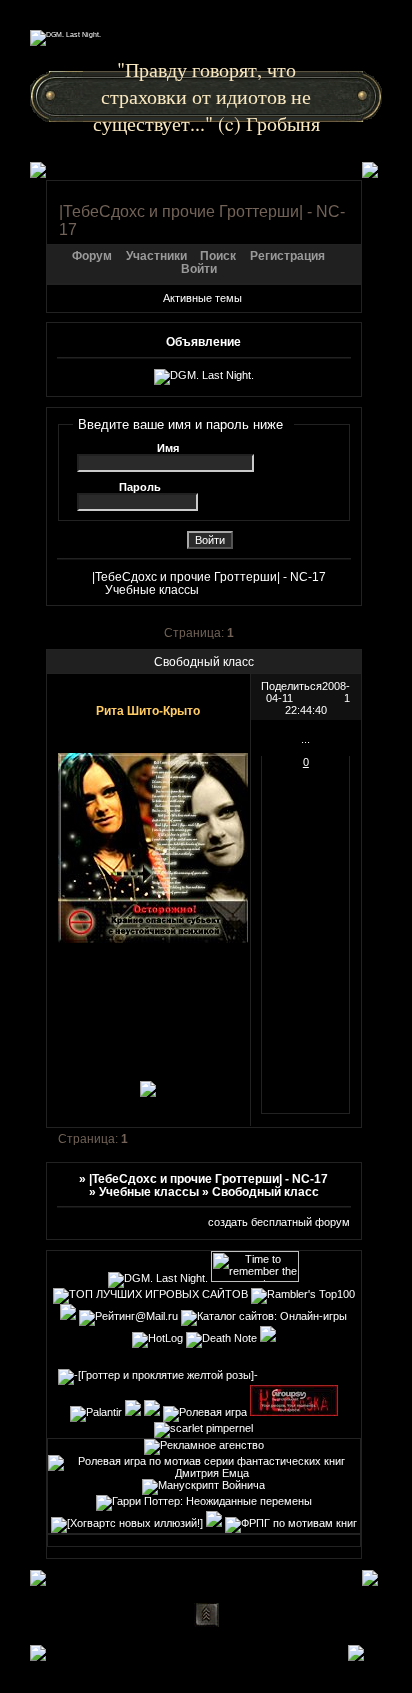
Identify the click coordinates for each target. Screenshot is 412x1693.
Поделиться (291, 686)
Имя (168, 448)
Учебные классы (152, 589)
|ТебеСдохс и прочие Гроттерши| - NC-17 (209, 576)
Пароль (140, 487)
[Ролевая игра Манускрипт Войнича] (203, 1485)
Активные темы (202, 298)
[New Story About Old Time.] (214, 1523)
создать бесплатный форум (279, 1222)
